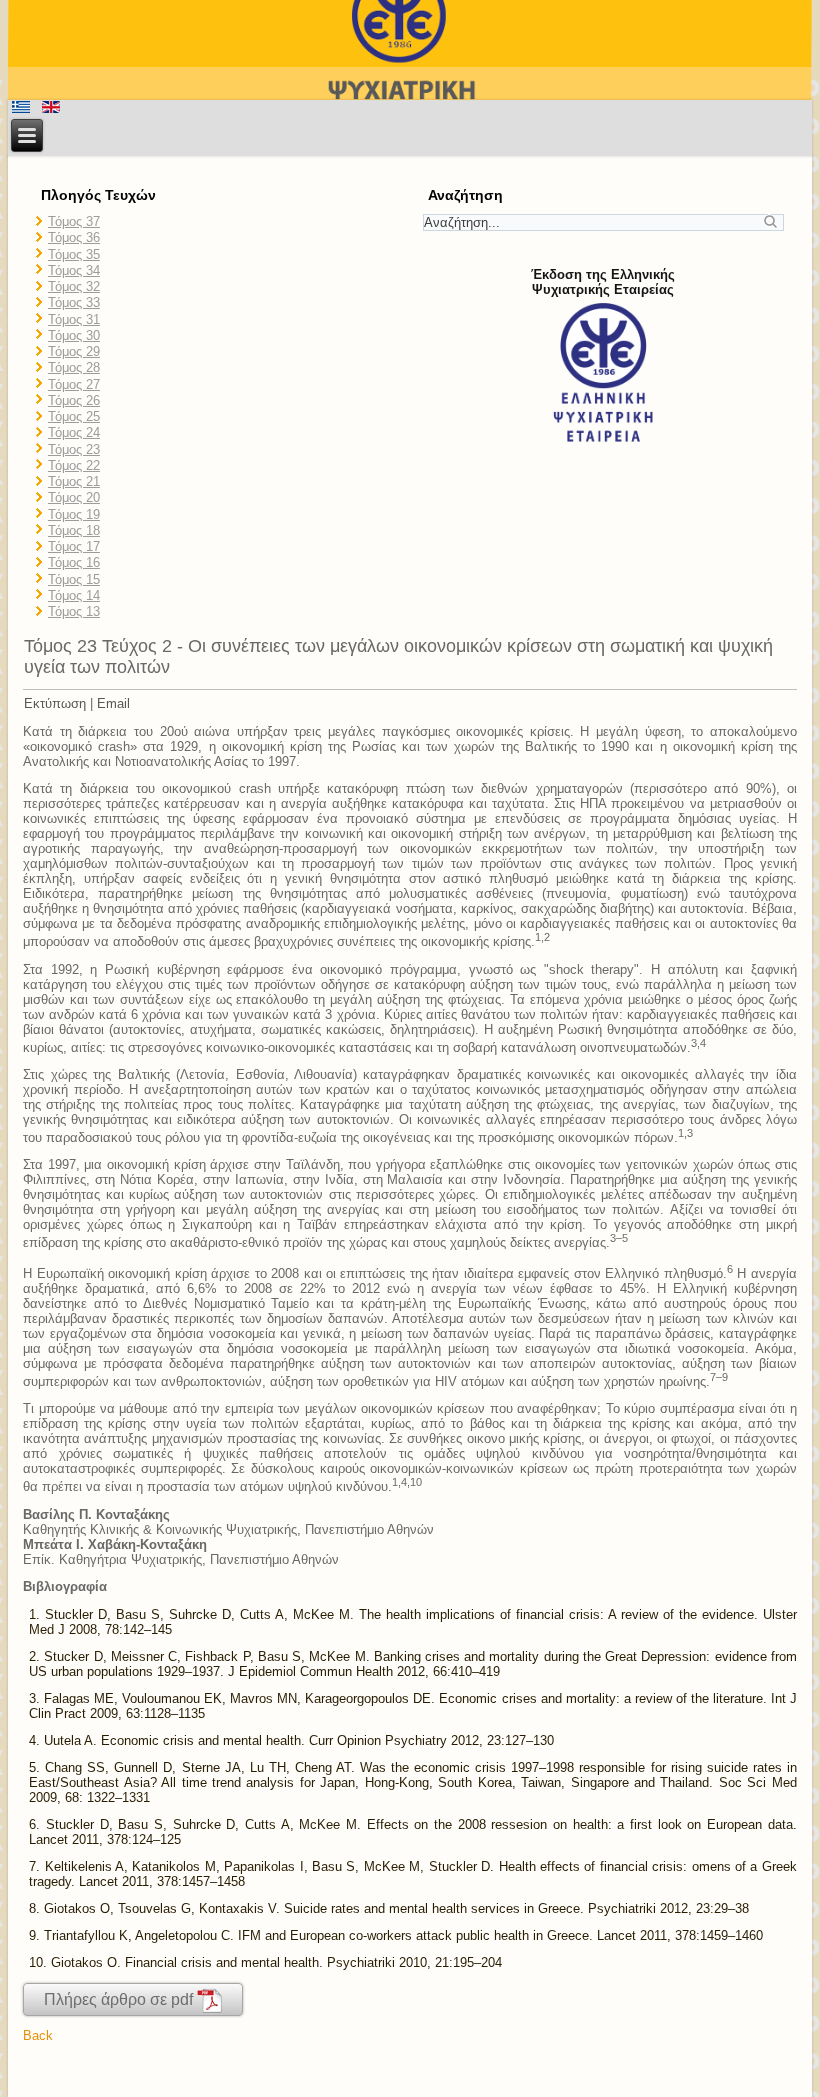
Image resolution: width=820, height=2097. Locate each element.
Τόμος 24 (74, 432)
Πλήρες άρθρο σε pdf (120, 1999)
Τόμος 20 (74, 497)
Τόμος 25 (74, 416)
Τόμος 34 (74, 270)
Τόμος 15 (74, 579)
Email (113, 703)
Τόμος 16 (74, 562)
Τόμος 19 (74, 514)
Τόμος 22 (74, 465)
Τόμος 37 (74, 221)
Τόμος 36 (74, 237)
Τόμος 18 (74, 530)
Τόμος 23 (74, 449)
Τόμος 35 (74, 254)
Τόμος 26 (74, 400)
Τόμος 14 (74, 595)
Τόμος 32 (74, 286)
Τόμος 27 (74, 384)
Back (38, 2035)
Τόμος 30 (74, 335)
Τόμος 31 (74, 319)
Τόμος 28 (74, 367)
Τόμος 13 (74, 611)
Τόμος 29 (74, 351)
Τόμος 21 (74, 481)
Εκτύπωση (55, 703)
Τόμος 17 (74, 546)
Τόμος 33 (74, 302)
